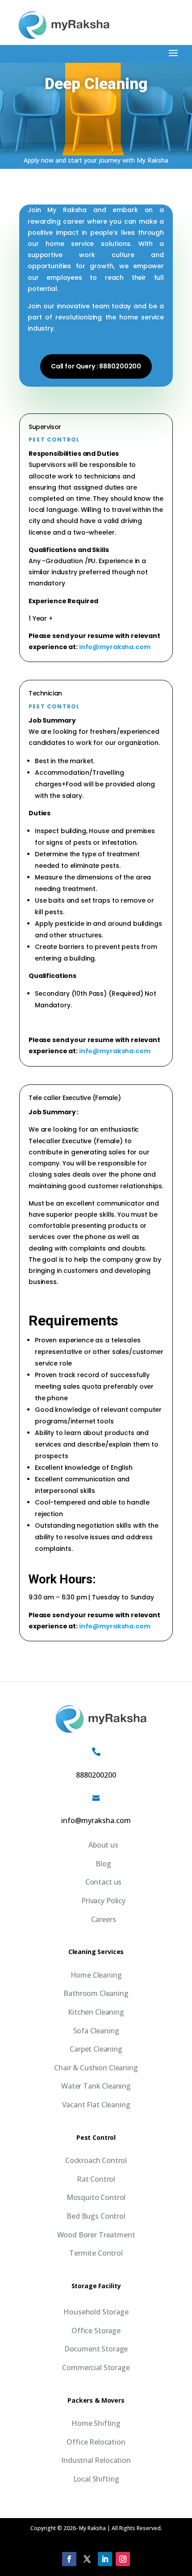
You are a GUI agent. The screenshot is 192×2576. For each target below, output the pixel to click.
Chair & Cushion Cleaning (96, 2068)
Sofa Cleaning (96, 2031)
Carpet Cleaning (96, 2049)
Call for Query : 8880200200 (96, 366)
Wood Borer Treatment (96, 2235)
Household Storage (96, 2312)
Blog (103, 1864)
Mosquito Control (96, 2197)
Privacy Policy (103, 1901)
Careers (104, 1919)
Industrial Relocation (96, 2460)
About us (103, 1845)
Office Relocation (96, 2442)
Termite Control (96, 2253)
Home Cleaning (96, 1975)
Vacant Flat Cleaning (96, 2105)
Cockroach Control (96, 2160)
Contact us (103, 1882)
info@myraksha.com (115, 647)
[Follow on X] (87, 2559)
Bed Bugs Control (96, 2216)
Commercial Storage (96, 2367)
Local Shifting (96, 2479)
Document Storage (96, 2349)
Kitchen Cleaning (96, 2012)
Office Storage (96, 2331)
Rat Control (96, 2179)
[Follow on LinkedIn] (105, 2559)
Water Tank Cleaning (96, 2086)
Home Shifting (96, 2423)
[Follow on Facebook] (69, 2559)
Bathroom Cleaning (96, 1993)
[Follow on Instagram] (123, 2559)
